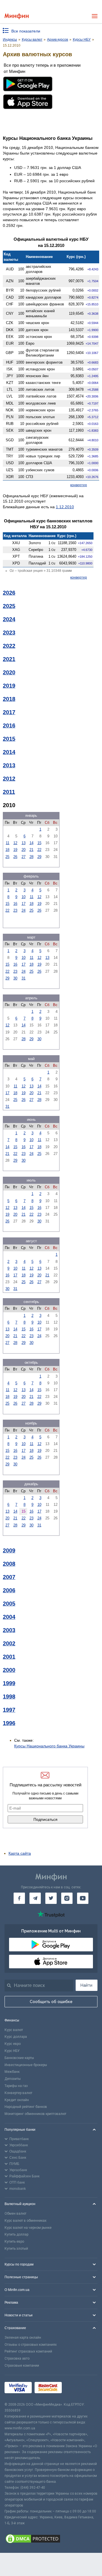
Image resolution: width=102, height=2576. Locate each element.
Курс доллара (16, 2037)
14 (31, 843)
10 (24, 897)
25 (7, 857)
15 (39, 843)
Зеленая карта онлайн (23, 2338)
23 (15, 910)
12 (15, 843)
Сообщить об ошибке (51, 2002)
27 (24, 857)
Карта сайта (20, 1853)
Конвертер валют (18, 2093)
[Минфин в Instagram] (67, 1898)
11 (8, 843)
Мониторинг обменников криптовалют (35, 2114)
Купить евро (14, 2241)
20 (24, 850)
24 (24, 910)
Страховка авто (17, 2358)
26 (15, 857)
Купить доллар (16, 2234)
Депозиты (13, 2079)
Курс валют (14, 2030)
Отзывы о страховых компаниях (31, 2345)
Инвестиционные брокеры (26, 2065)
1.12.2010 (65, 507)
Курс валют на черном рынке (28, 2228)
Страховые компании (22, 2366)
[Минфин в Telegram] (35, 1898)
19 (15, 850)
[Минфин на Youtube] (83, 1898)
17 (24, 904)
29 (39, 857)
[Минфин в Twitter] (51, 1898)
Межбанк (12, 2072)
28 (31, 857)
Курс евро (13, 2044)
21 (31, 850)
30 (15, 978)
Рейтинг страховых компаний (28, 2351)
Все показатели (26, 31)
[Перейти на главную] (17, 16)
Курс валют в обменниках (25, 2221)
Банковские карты (19, 2058)
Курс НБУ (12, 2051)
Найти (86, 1985)
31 (24, 978)
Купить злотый (16, 2249)
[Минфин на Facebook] (19, 1898)
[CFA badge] (77, 2388)
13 (24, 843)
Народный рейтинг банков (26, 2107)
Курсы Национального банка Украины (49, 1746)
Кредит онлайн (17, 2100)
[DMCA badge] (51, 2540)
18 (7, 850)
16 (15, 904)
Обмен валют (15, 2214)
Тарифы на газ (16, 2086)
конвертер (79, 485)
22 (39, 850)
